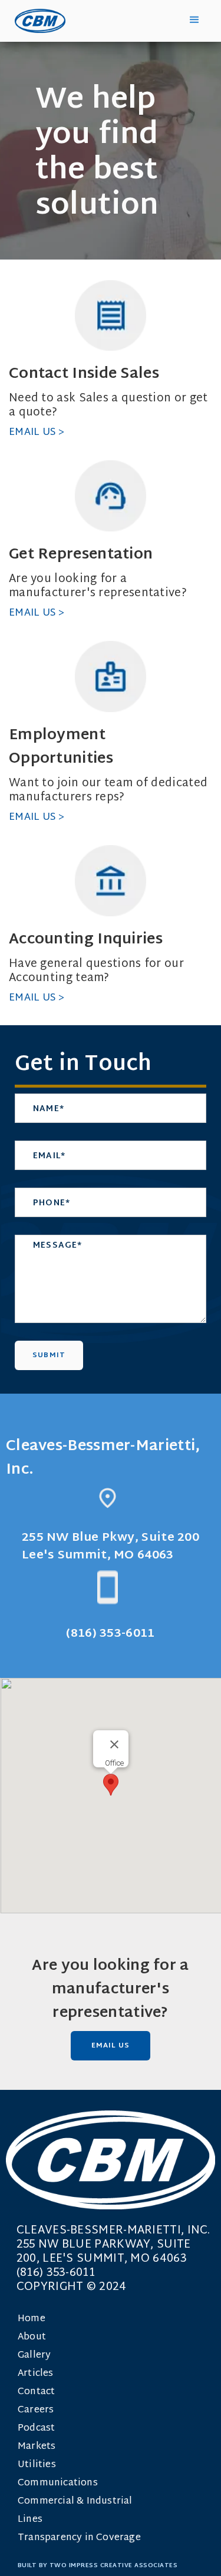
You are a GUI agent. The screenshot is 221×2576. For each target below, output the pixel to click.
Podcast (36, 2429)
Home (32, 2319)
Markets (37, 2447)
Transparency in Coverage (79, 2538)
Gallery (34, 2356)
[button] (194, 20)
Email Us (111, 2046)
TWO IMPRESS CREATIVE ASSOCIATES (114, 2566)
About (32, 2337)
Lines (30, 2520)
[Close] (114, 1744)
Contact (36, 2392)
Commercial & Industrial (75, 2502)
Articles (36, 2374)
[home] (37, 21)
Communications (58, 2483)
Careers (36, 2410)
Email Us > (37, 432)
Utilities (37, 2465)
